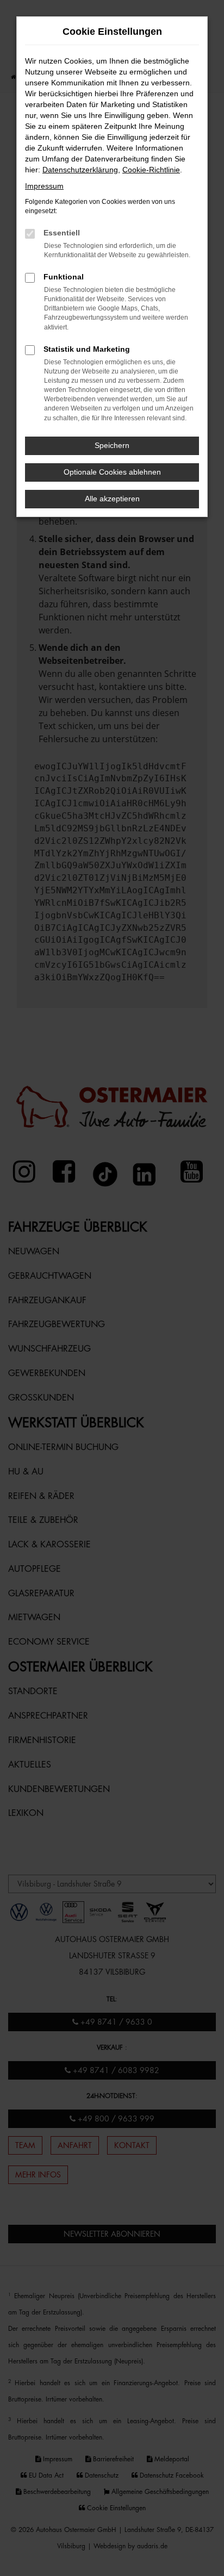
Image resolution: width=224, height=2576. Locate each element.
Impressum (44, 186)
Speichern (112, 445)
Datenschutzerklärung (80, 170)
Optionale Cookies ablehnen (112, 472)
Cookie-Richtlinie (151, 170)
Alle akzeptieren (112, 499)
